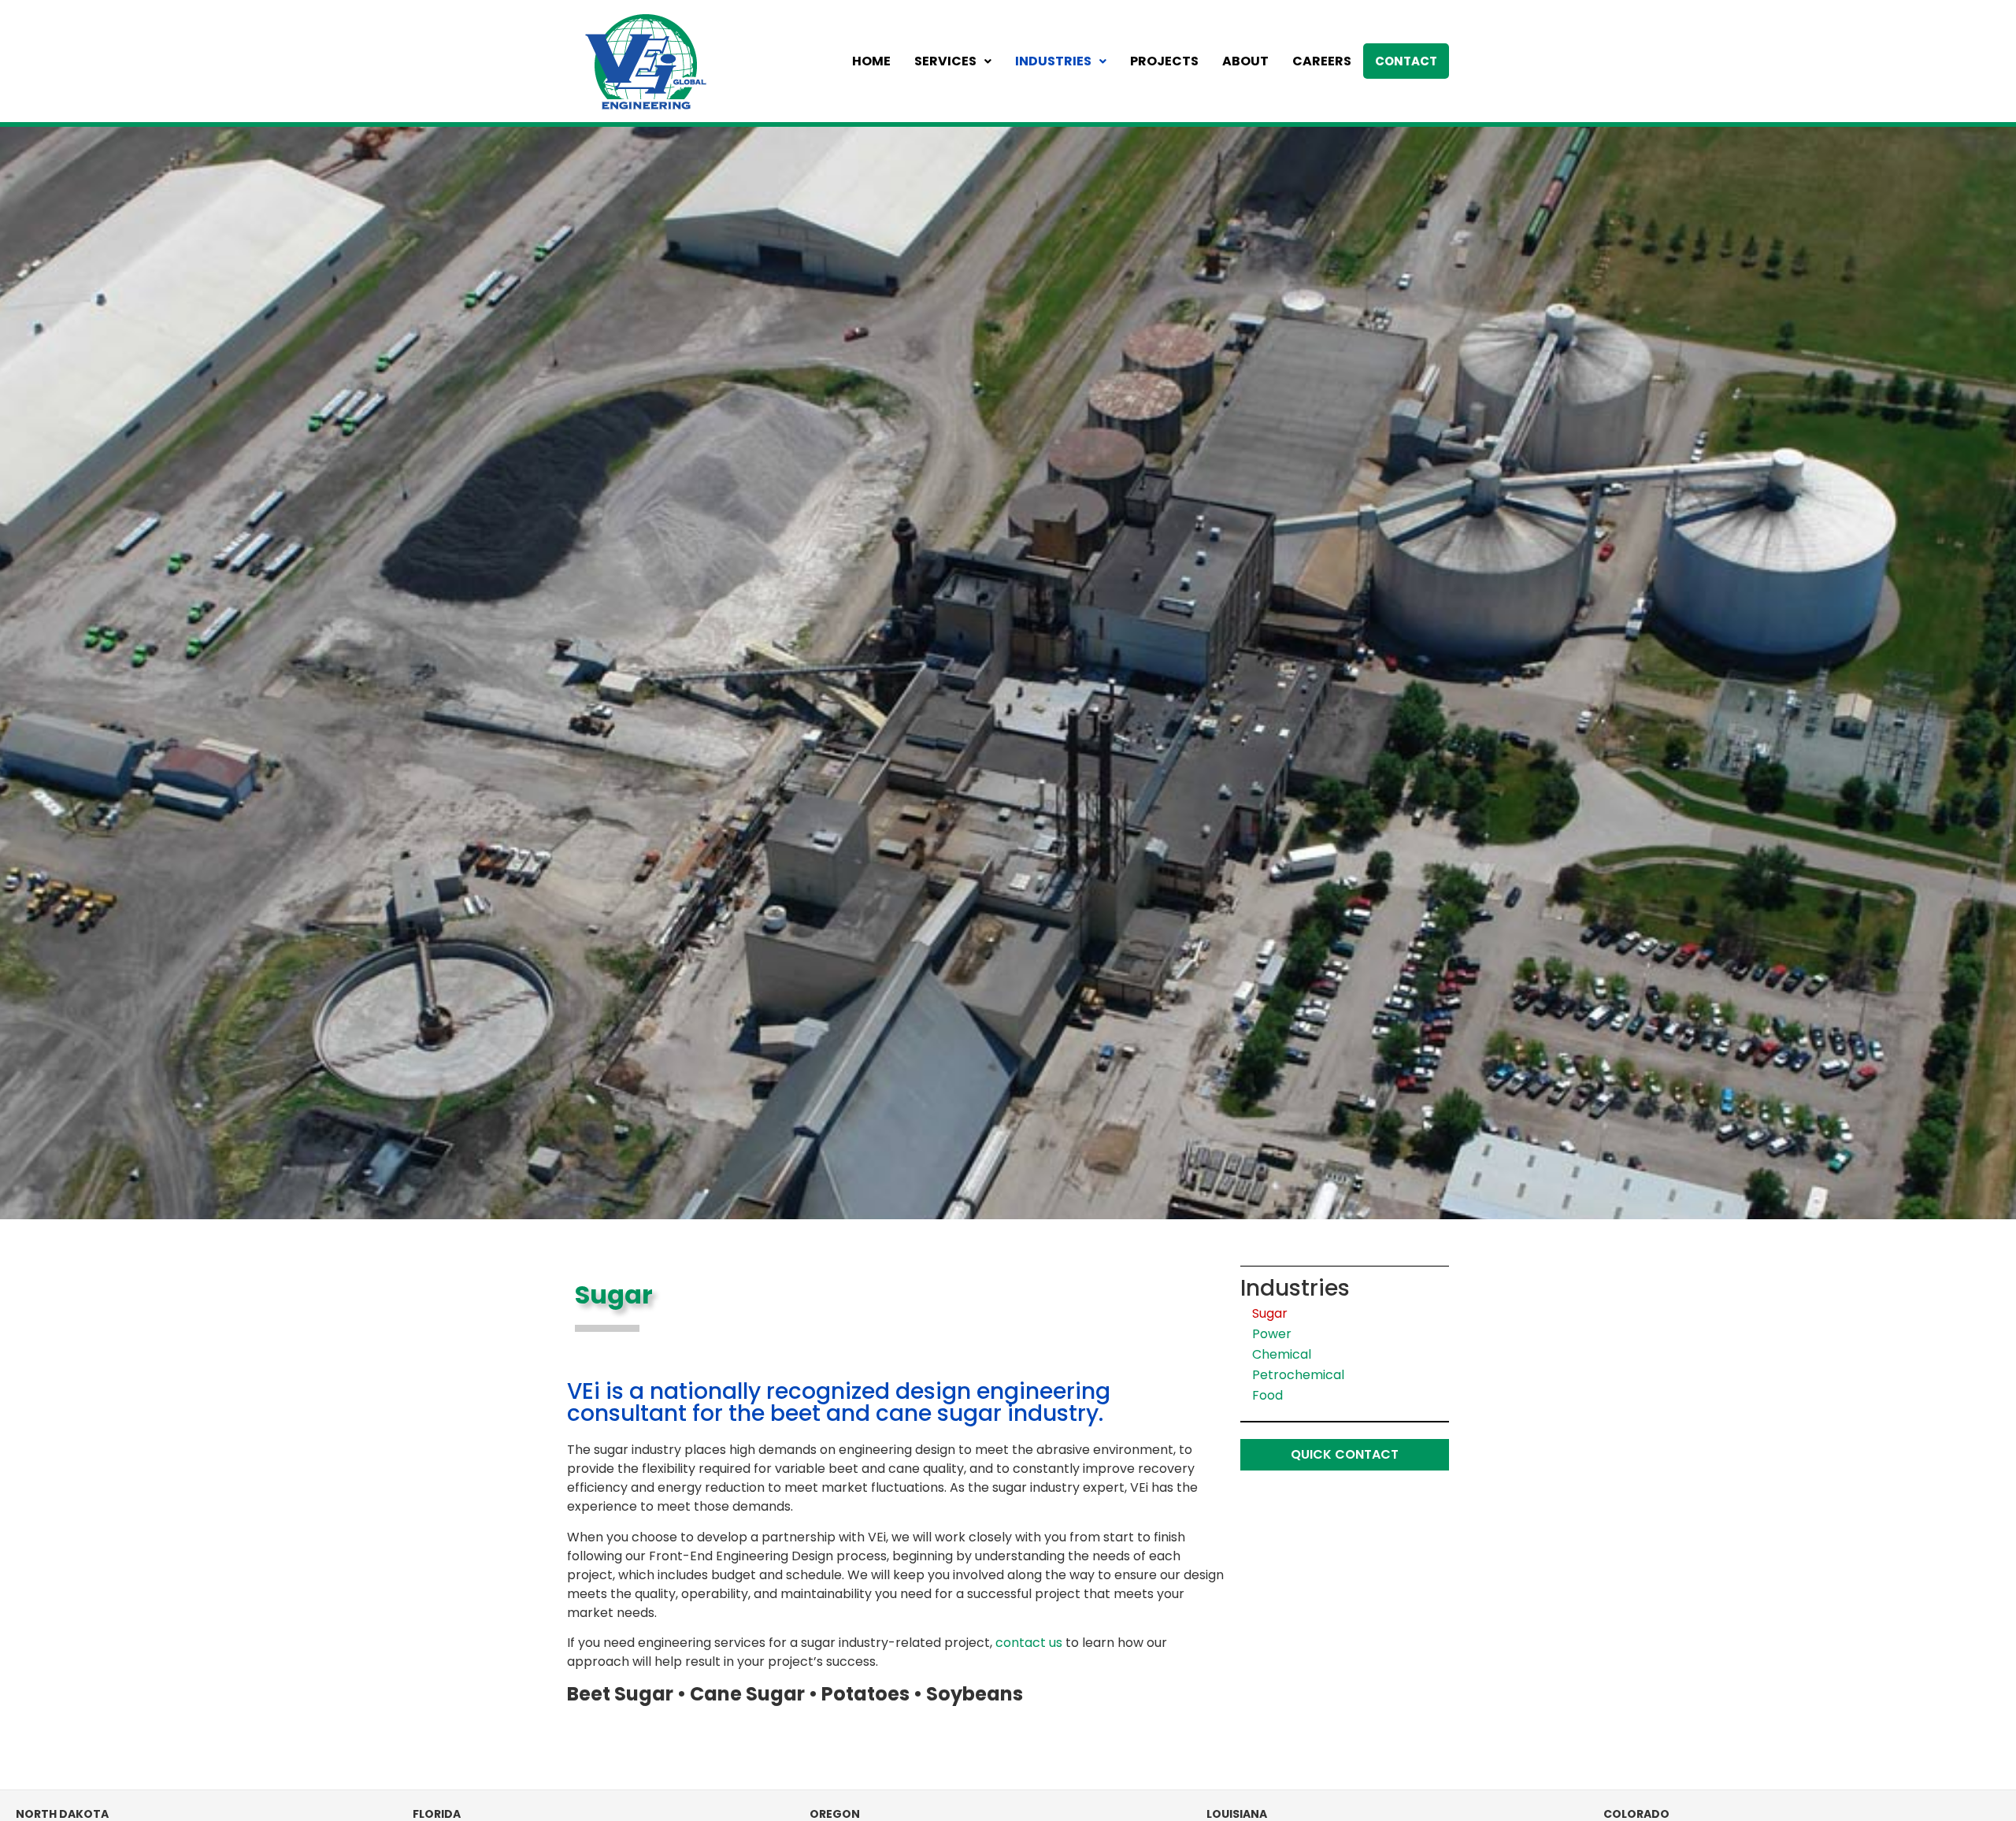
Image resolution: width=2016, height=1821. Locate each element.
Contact (1406, 61)
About (1245, 61)
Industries (1053, 61)
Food (1267, 1395)
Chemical (1282, 1354)
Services (945, 61)
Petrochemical (1298, 1375)
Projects (1164, 61)
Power (1272, 1334)
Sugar (1270, 1313)
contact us (1029, 1643)
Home (871, 61)
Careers (1322, 61)
